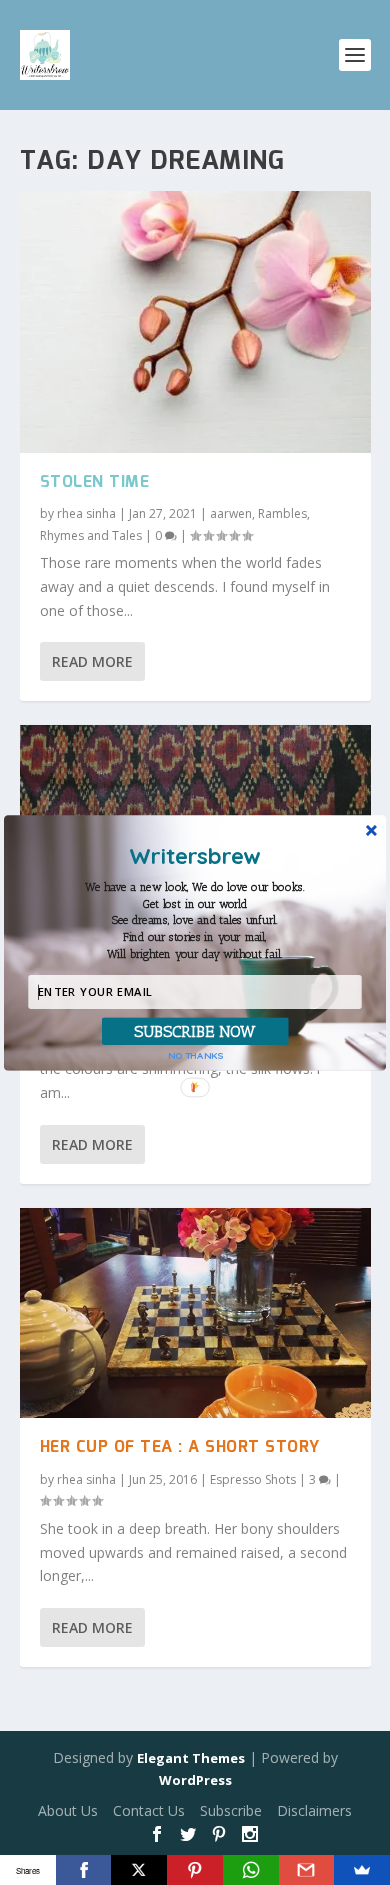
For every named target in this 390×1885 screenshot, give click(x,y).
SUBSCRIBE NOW (195, 1030)
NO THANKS (196, 1054)
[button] (195, 920)
